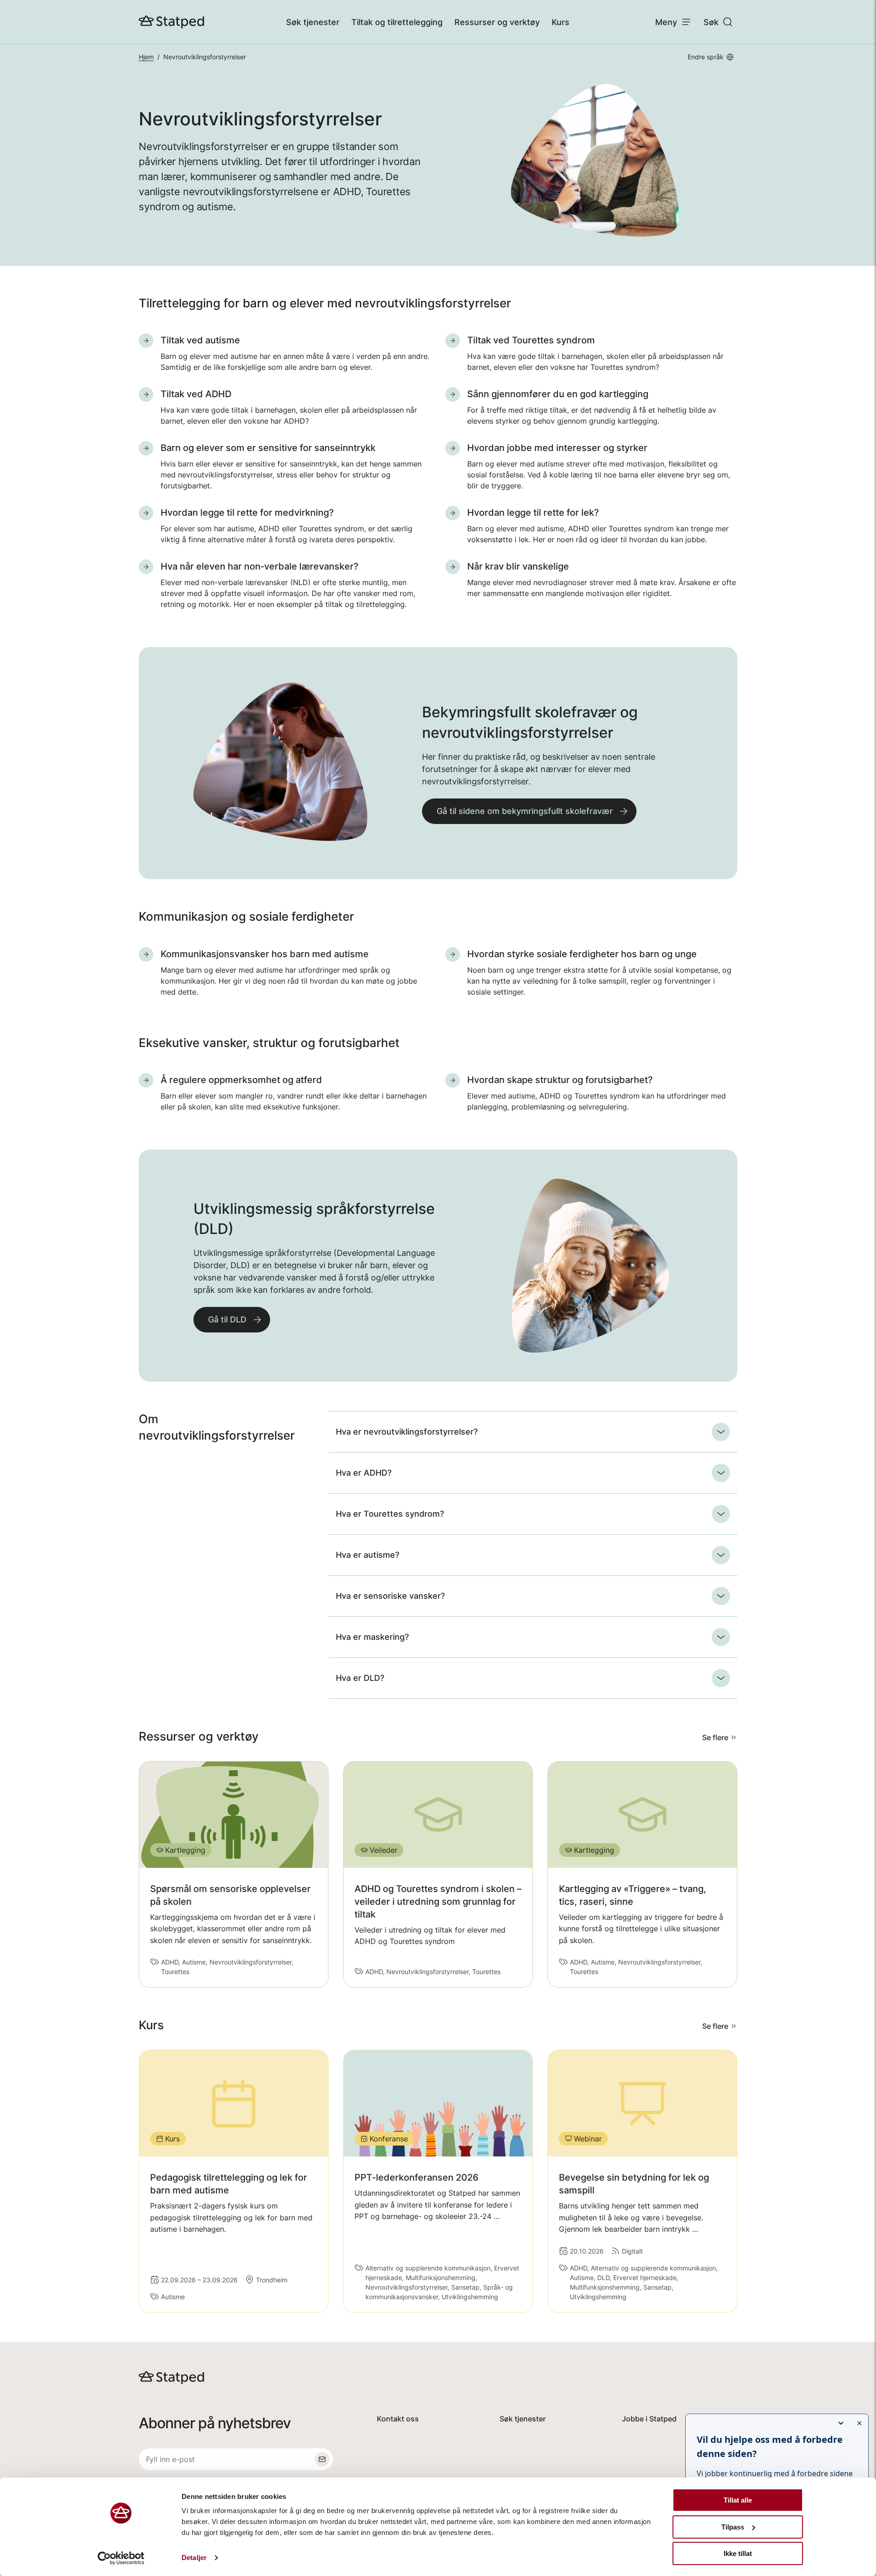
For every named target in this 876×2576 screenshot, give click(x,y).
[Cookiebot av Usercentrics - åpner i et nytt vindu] (121, 2558)
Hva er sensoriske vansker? (390, 1596)
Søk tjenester (313, 22)
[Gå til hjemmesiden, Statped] (172, 22)
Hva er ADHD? (364, 1473)
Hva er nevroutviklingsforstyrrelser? (407, 1432)
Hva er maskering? (372, 1637)
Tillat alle (738, 2500)
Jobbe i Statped (649, 2419)
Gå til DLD (227, 1319)
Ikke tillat (738, 2553)
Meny (666, 22)
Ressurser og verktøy (497, 22)
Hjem (146, 57)
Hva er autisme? (368, 1555)
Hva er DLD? (360, 1678)
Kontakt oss (398, 2419)
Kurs (561, 22)
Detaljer (194, 2558)
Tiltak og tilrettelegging (397, 22)
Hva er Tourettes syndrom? (390, 1514)
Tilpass (733, 2527)
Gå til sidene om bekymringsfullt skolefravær (525, 811)
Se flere (715, 1737)
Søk (711, 22)
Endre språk (706, 57)
